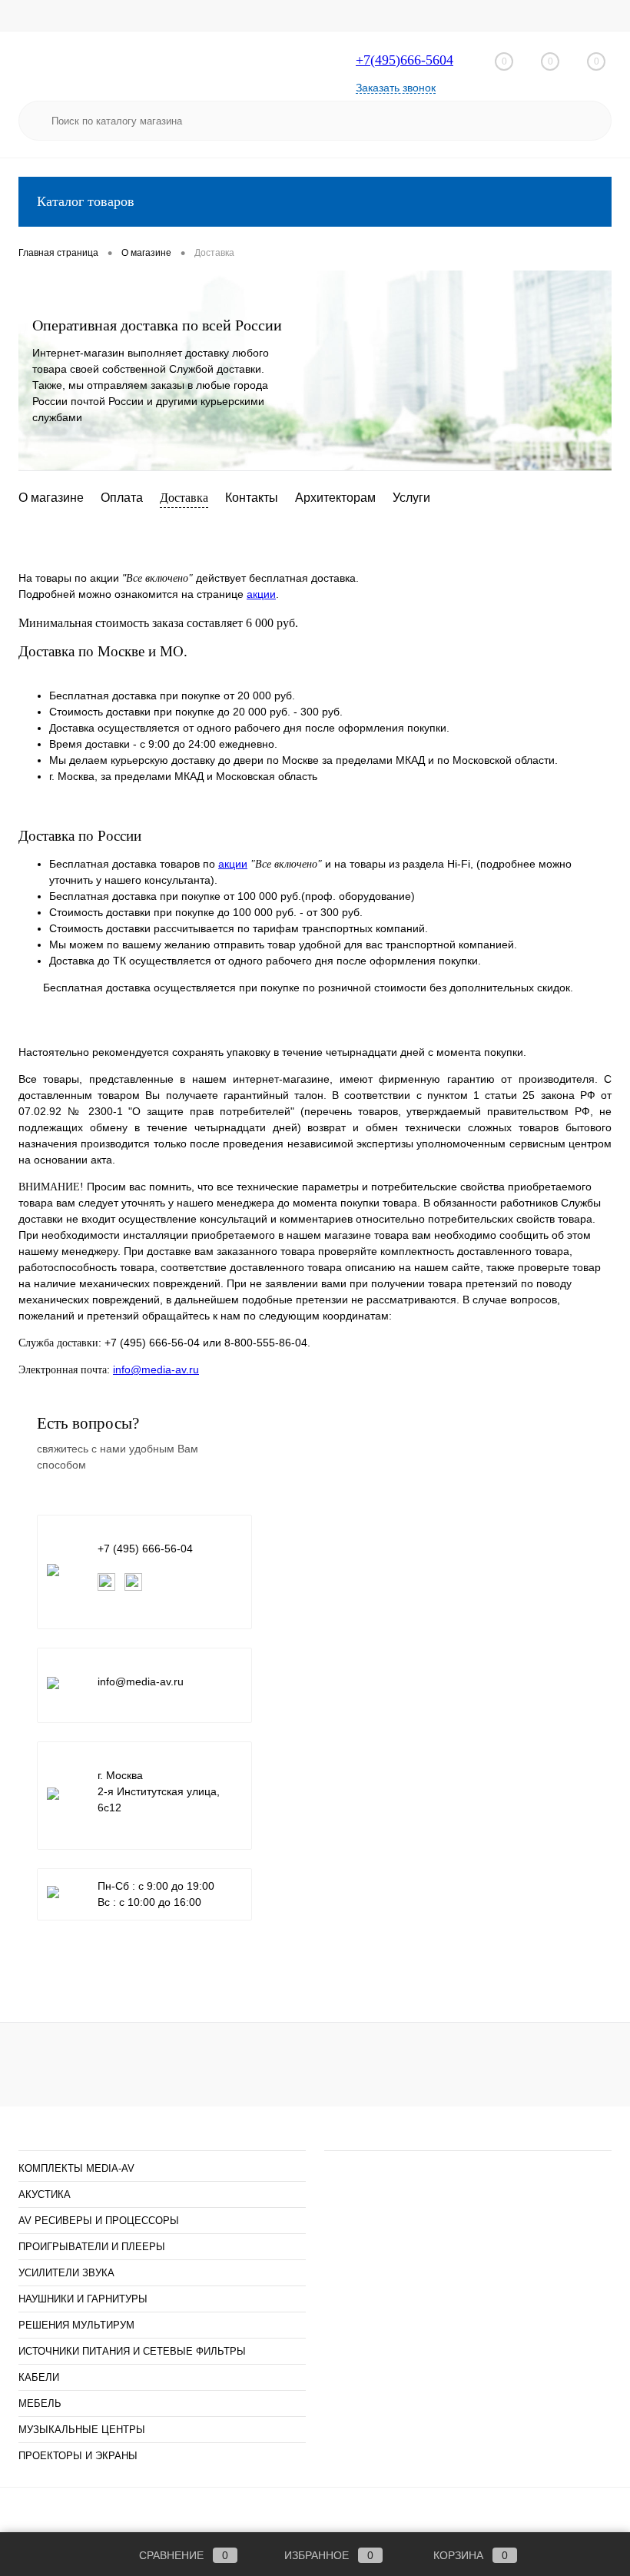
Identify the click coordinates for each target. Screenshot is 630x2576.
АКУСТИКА (45, 2194)
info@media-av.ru (156, 1369)
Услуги (411, 498)
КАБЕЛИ (39, 2377)
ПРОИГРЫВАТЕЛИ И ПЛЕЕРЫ (92, 2247)
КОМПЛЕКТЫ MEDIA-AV (76, 2168)
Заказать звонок (396, 88)
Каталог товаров (86, 201)
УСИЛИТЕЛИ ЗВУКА (66, 2273)
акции (261, 594)
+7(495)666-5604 (405, 60)
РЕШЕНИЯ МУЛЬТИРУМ (76, 2325)
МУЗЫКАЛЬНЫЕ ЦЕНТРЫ (82, 2430)
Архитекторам (335, 498)
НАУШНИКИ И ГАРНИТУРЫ (83, 2299)
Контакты (252, 498)
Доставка (184, 498)
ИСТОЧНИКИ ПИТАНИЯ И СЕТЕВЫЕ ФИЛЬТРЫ (132, 2351)
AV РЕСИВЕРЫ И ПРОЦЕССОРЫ (99, 2221)
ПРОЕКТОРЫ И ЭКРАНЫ (78, 2456)
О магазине (51, 498)
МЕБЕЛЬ (40, 2403)
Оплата (122, 498)
